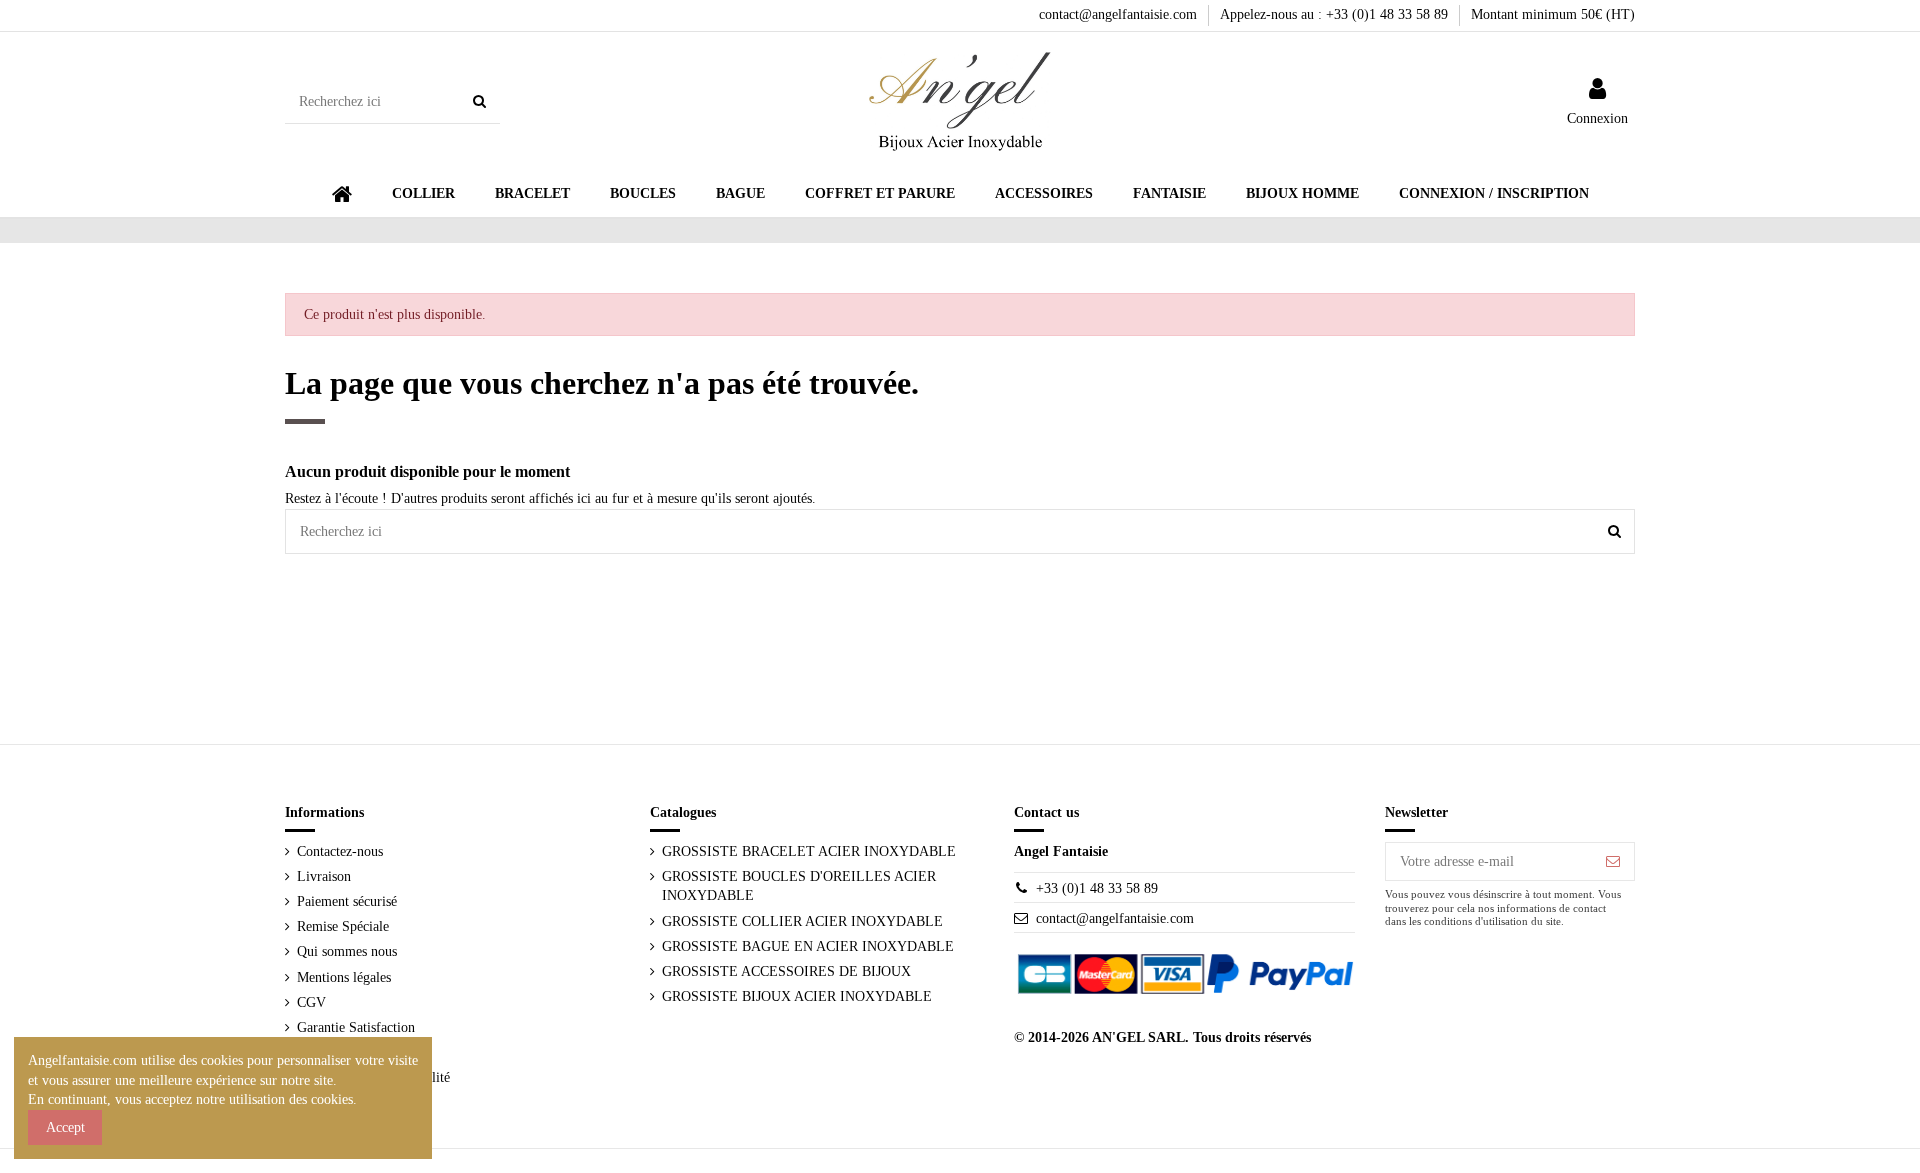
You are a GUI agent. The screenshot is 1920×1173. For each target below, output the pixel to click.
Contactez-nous (340, 851)
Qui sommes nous (347, 951)
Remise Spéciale (343, 926)
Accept (65, 1127)
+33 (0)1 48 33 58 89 (1097, 888)
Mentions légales (344, 977)
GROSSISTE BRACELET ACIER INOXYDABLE (809, 851)
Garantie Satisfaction (356, 1027)
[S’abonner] (1613, 862)
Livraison (324, 876)
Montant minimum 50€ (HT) (1553, 14)
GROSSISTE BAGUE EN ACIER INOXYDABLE (808, 946)
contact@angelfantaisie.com (1120, 14)
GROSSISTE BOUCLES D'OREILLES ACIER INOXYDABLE (799, 886)
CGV (311, 1002)
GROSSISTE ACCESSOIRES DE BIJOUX (786, 971)
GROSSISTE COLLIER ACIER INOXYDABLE (802, 921)
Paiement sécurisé (347, 901)
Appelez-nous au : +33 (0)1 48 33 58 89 (1336, 14)
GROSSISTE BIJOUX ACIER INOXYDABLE (797, 996)
